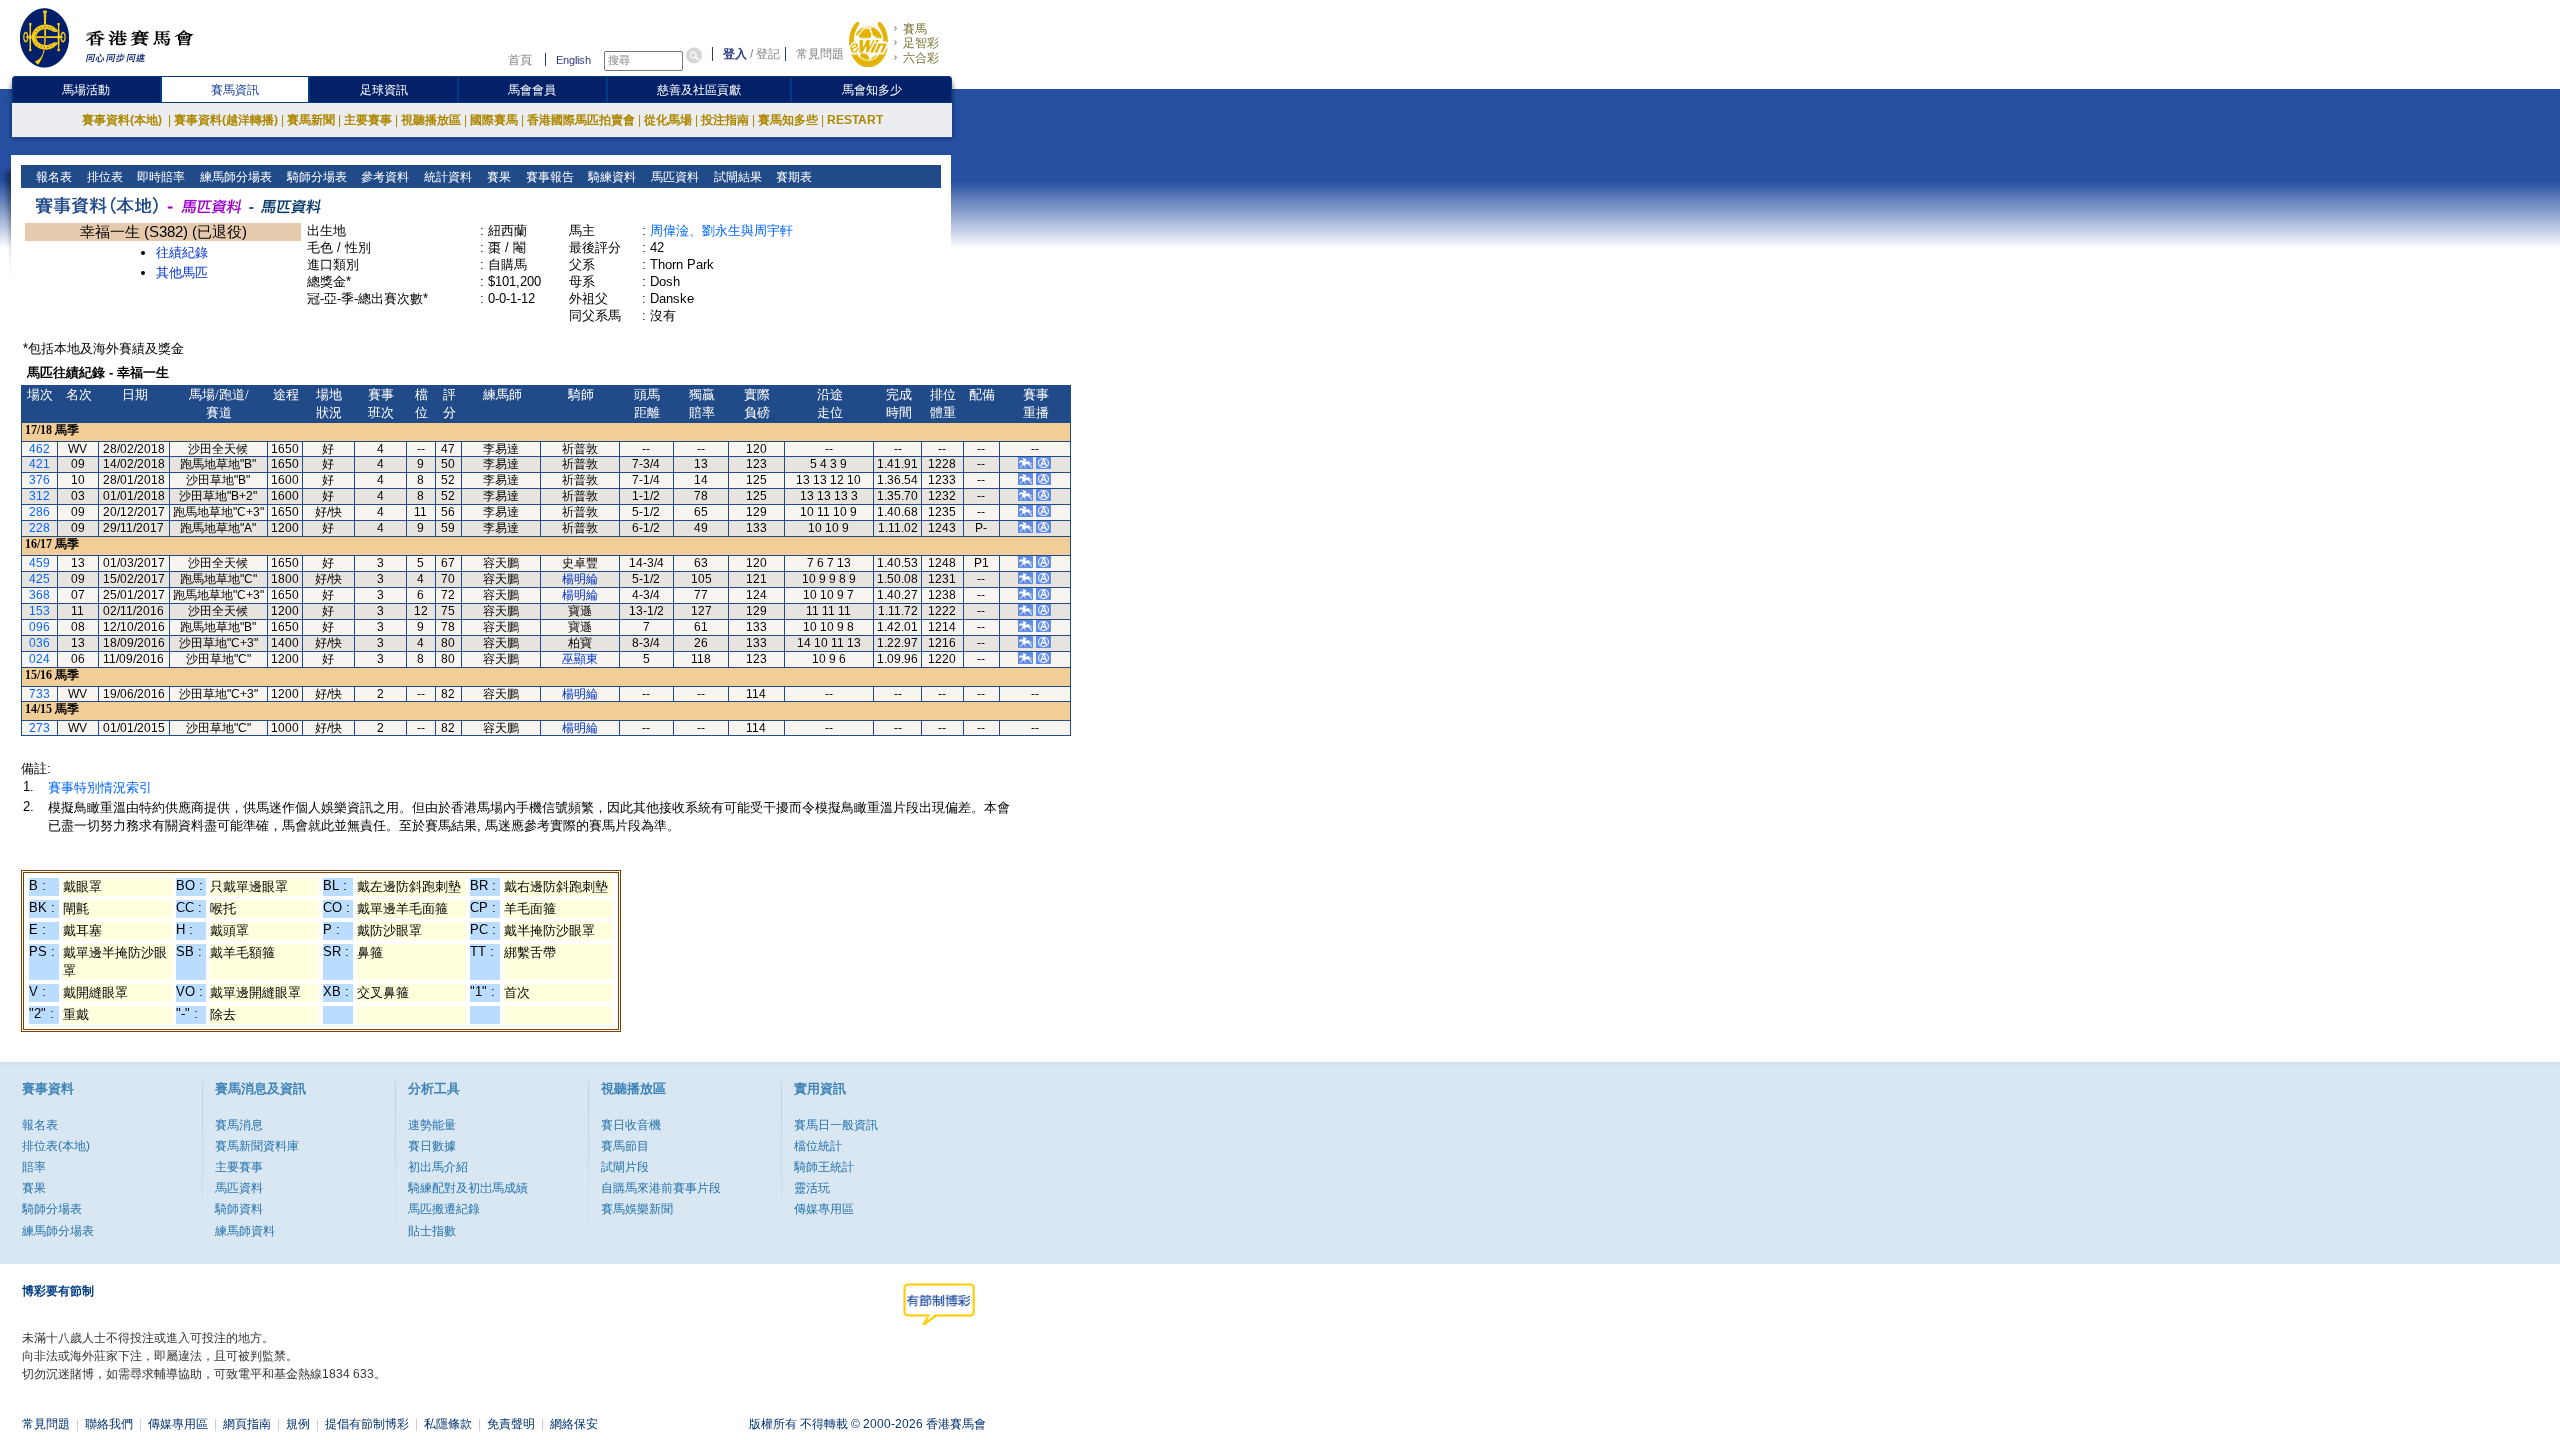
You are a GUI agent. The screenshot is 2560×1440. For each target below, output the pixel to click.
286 (39, 512)
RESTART (855, 120)
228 (39, 528)
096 (39, 627)
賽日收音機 (631, 1125)
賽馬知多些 (788, 120)
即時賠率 (159, 177)
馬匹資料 (673, 177)
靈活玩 (812, 1188)
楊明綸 (580, 579)
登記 (768, 54)
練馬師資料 (245, 1231)
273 (39, 728)
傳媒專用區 (824, 1209)
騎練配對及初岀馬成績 (468, 1188)
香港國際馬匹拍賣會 (581, 120)
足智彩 (921, 43)
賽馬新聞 (311, 120)
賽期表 (792, 177)
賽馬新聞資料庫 (257, 1146)
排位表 (103, 177)
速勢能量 (432, 1125)
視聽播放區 (431, 120)
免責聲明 (511, 1424)
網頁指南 (247, 1424)
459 (39, 563)
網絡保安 (574, 1424)
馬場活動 (86, 90)
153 (39, 611)
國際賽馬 (494, 120)
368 (39, 595)
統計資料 (446, 177)
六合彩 (921, 58)
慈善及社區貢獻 (699, 90)
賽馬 (915, 29)
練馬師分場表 (234, 177)
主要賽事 (368, 120)
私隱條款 (448, 1424)
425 (39, 579)
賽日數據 (432, 1146)
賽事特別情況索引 (100, 787)
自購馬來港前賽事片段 (661, 1188)
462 (39, 449)
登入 (735, 54)
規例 (298, 1424)
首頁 (520, 60)
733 (39, 694)
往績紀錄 (182, 252)
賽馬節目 (625, 1146)
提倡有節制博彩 (367, 1424)
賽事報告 (548, 177)
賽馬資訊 (235, 90)
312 (39, 496)
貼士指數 (432, 1231)
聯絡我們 (109, 1424)
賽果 (497, 177)
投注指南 (725, 120)
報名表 (52, 177)
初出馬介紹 (438, 1167)
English (573, 60)
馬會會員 (532, 90)
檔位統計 (818, 1146)
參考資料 (383, 177)
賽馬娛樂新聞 (637, 1209)
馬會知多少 (872, 90)
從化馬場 (668, 120)
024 (39, 659)
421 (39, 464)
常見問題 (820, 54)
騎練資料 (610, 177)
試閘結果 (736, 177)
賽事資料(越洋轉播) (226, 120)
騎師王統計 (824, 1167)
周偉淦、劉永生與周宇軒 (721, 230)
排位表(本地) (56, 1146)
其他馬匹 (182, 272)
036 (39, 643)
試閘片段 (625, 1167)
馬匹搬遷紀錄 (444, 1209)
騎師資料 (239, 1209)
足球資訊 (384, 90)
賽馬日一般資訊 (836, 1125)
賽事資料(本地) (123, 120)
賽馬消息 (239, 1125)
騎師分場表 (315, 177)
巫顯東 (580, 659)
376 (39, 480)
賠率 (34, 1167)
